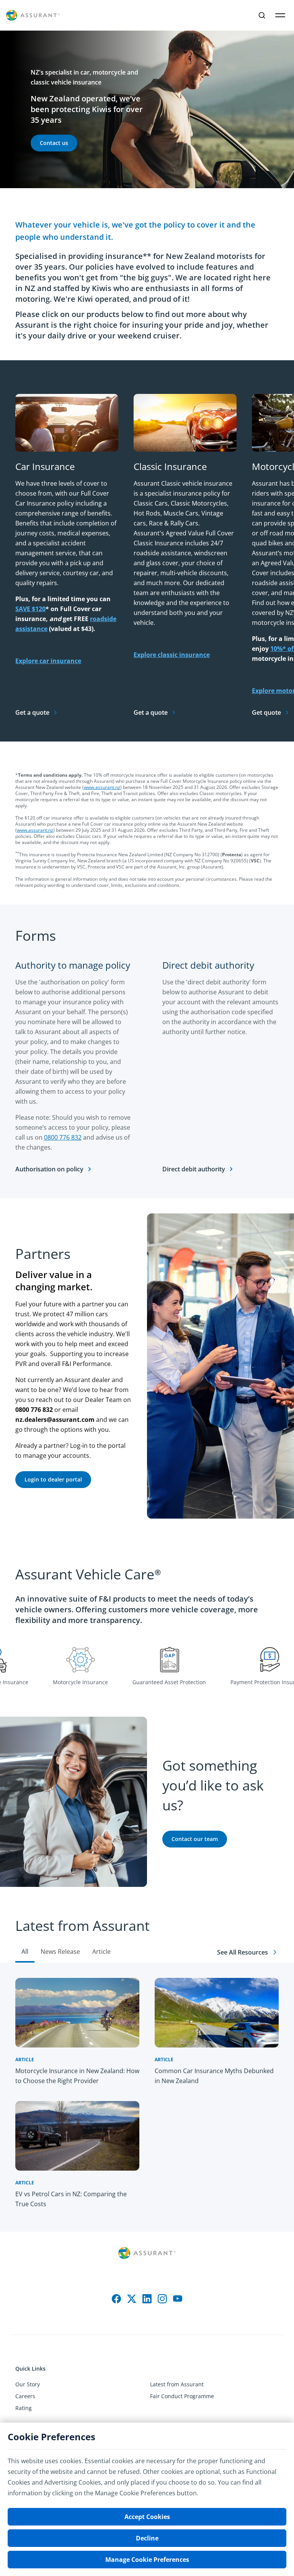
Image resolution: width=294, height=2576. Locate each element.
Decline (147, 2538)
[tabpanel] (147, 2097)
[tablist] (147, 1932)
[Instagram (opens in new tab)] (162, 2299)
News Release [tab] (60, 1952)
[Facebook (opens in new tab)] (116, 2299)
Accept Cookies (147, 2517)
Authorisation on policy (49, 1169)
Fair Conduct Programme (182, 2396)
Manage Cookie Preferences (147, 2560)
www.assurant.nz (102, 787)
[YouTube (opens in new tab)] (178, 2299)
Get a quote (32, 712)
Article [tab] (101, 1952)
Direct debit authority (194, 1169)
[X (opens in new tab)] (132, 2299)
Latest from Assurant (177, 2384)
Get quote (266, 712)
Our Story (28, 2384)
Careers (25, 2396)
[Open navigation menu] (280, 15)
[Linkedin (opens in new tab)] (147, 2299)
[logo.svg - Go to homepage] (33, 15)
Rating (24, 2408)
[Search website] (262, 15)
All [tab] (25, 1952)
